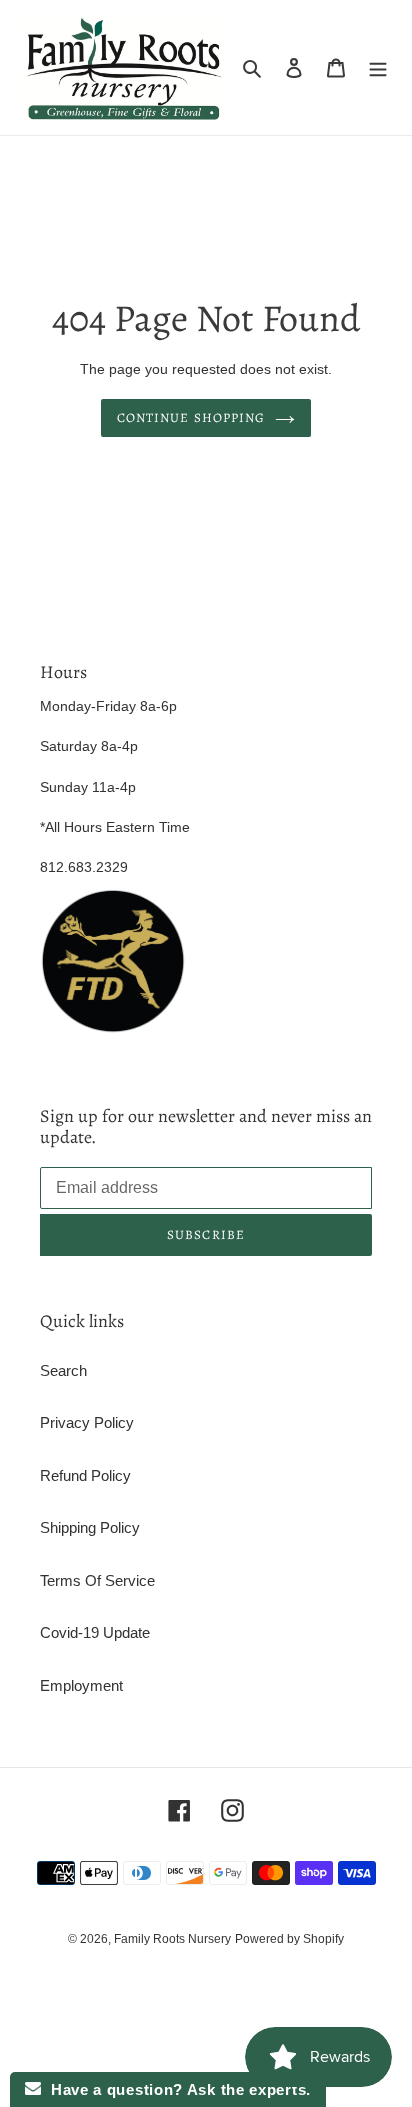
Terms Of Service (97, 1580)
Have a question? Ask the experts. (176, 2089)
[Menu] (378, 67)
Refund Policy (85, 1475)
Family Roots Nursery (172, 1939)
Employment (81, 1685)
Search (63, 1370)
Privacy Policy (87, 1422)
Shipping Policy (90, 1527)
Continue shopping (191, 417)
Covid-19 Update (95, 1632)
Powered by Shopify (289, 1939)
